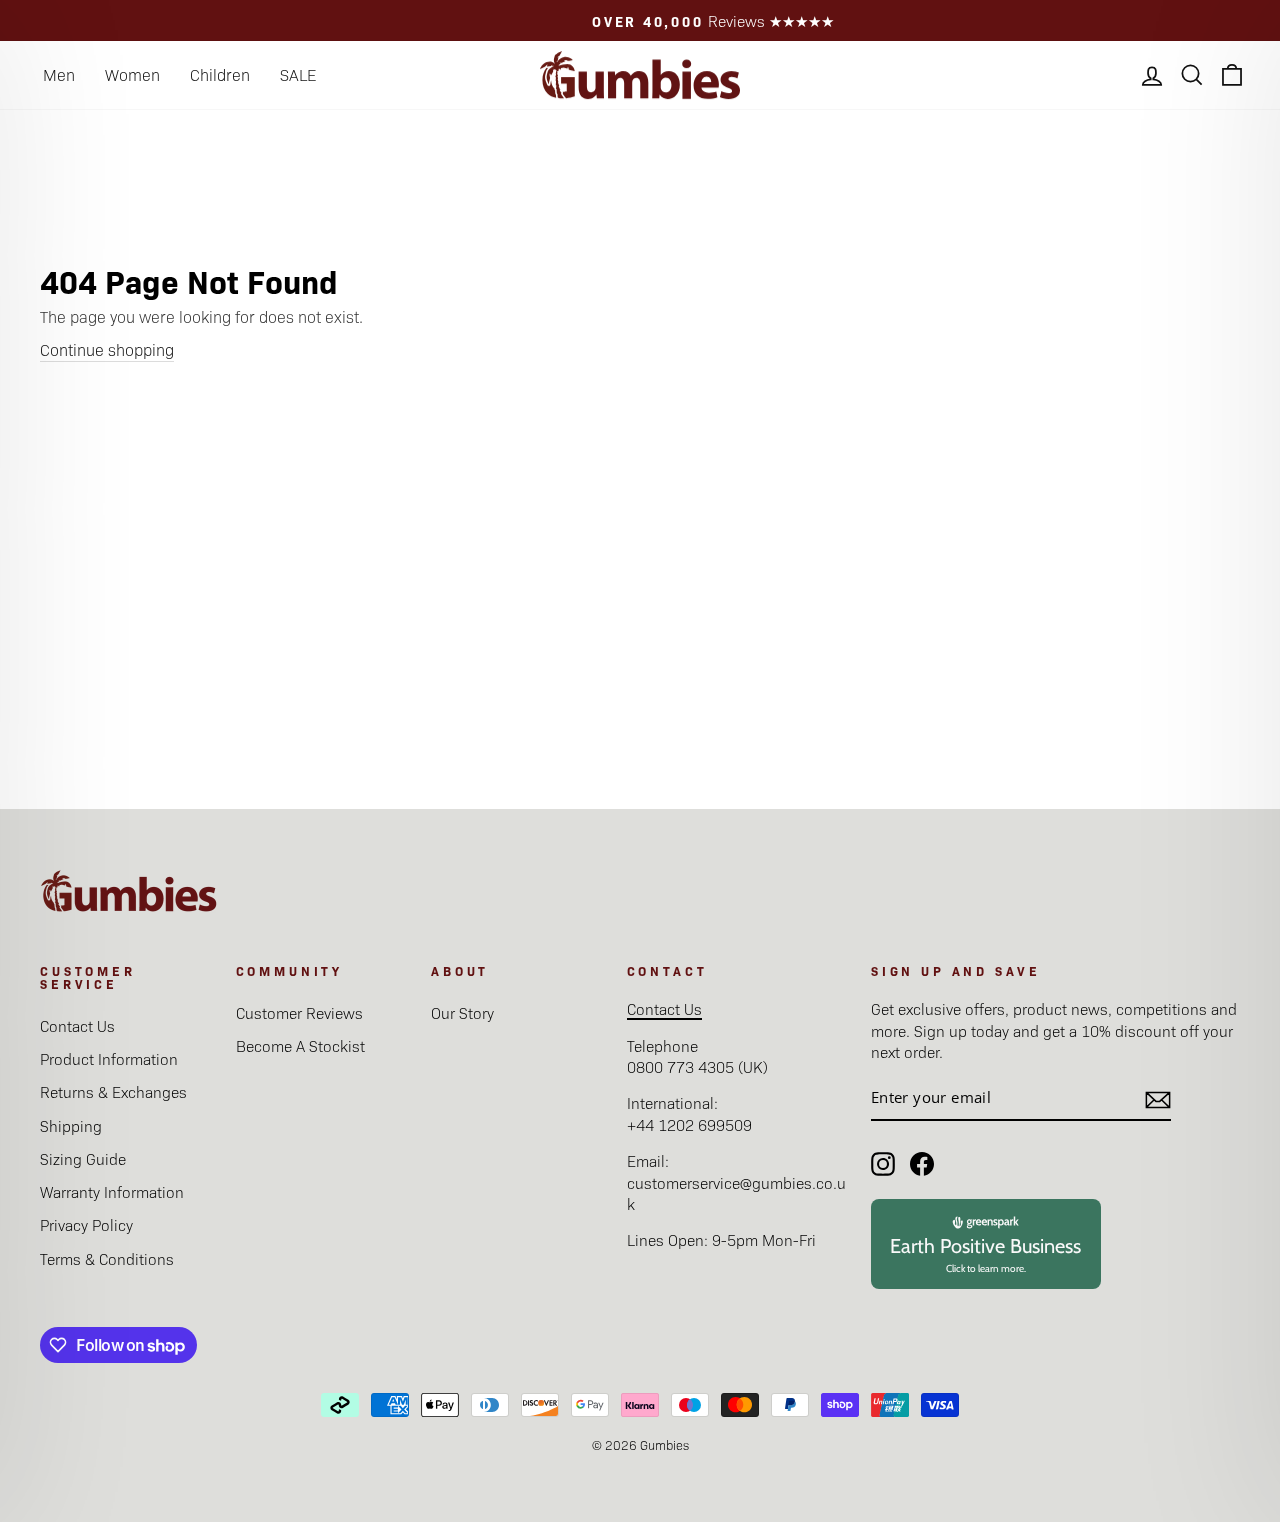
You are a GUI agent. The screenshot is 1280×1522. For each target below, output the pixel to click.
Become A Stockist (300, 1045)
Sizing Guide (83, 1158)
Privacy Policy (86, 1224)
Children (220, 74)
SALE (298, 74)
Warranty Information (112, 1191)
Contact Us (77, 1025)
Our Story (462, 1012)
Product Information (109, 1058)
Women (132, 74)
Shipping (71, 1125)
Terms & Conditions (107, 1258)
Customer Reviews (299, 1012)
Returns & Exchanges (113, 1091)
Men (59, 74)
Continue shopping (107, 349)
